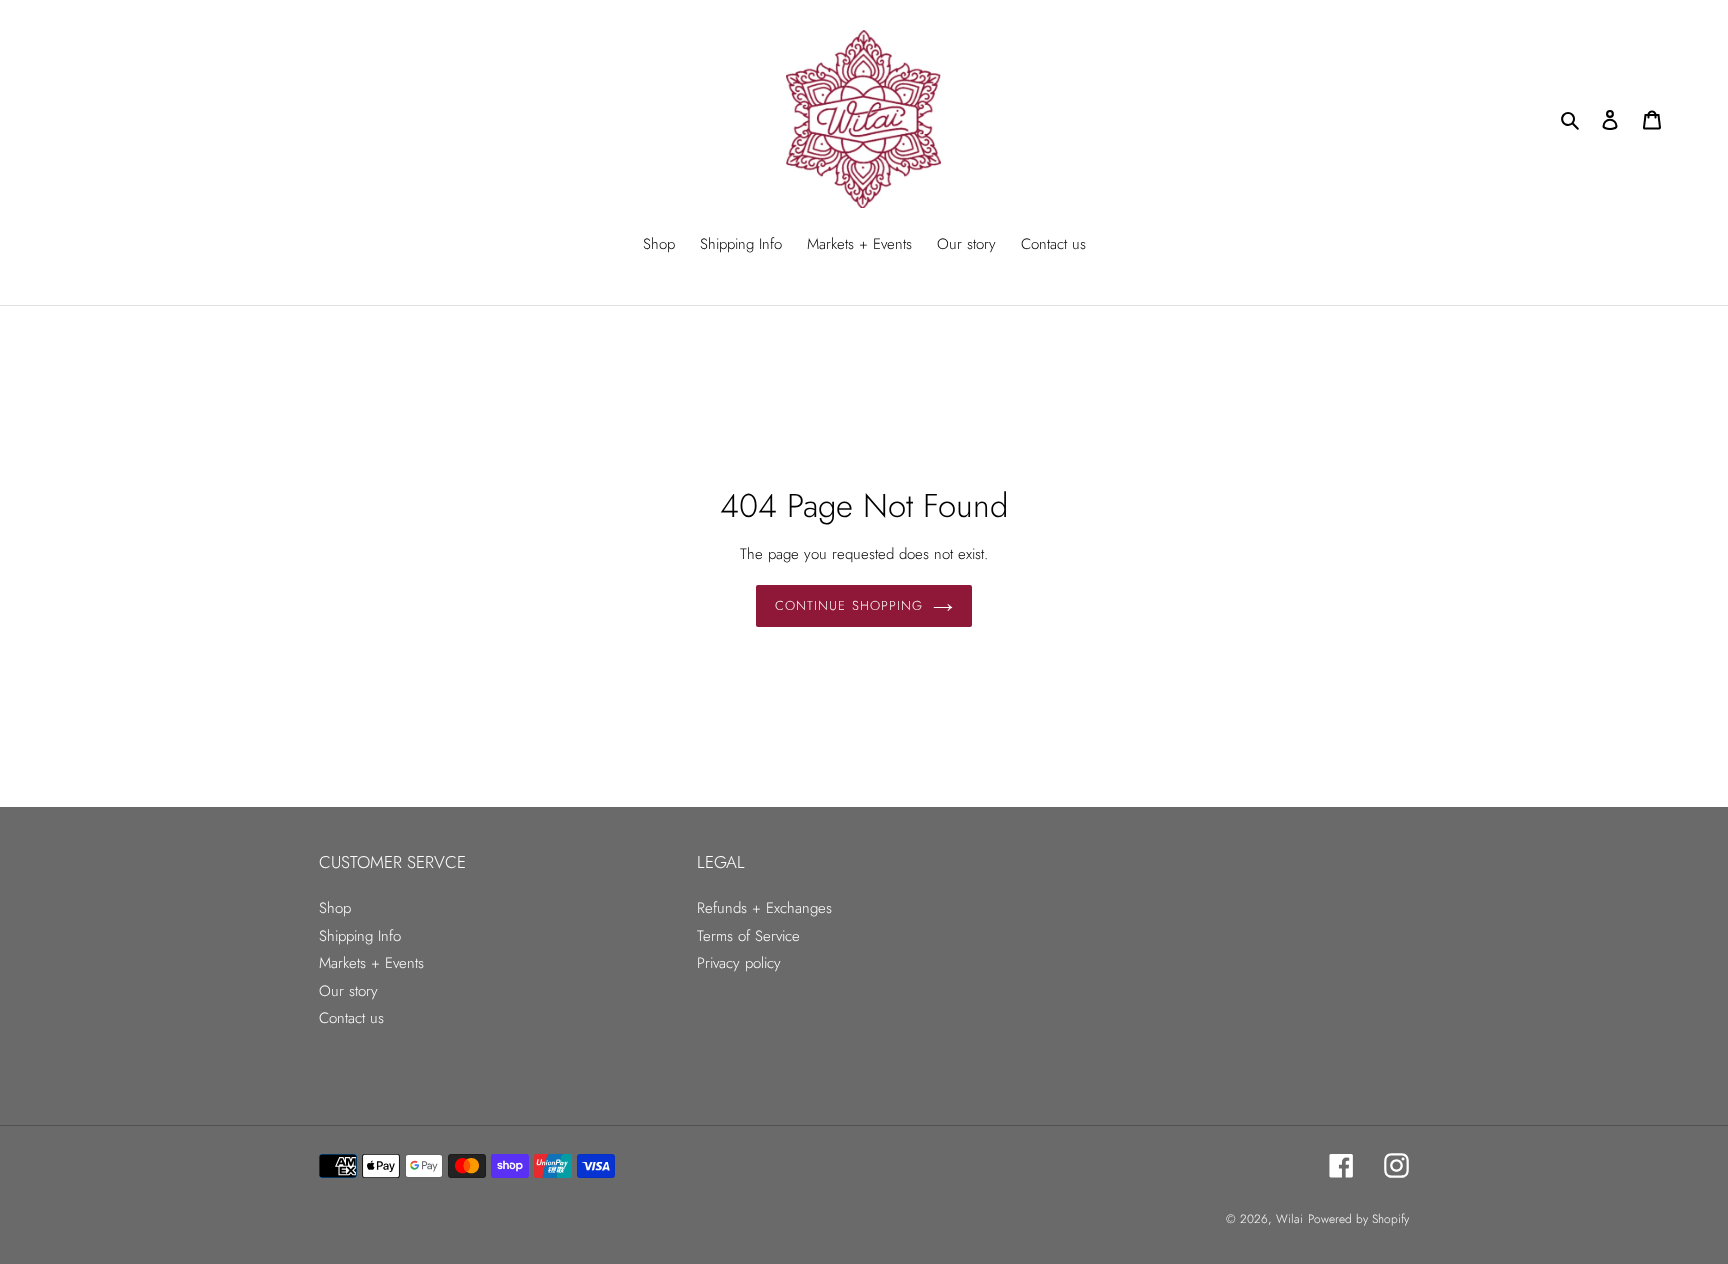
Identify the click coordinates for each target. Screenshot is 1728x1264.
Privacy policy (739, 963)
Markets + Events (371, 963)
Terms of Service (748, 936)
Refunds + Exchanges (764, 908)
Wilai (1289, 1219)
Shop (335, 908)
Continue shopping (849, 605)
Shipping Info (360, 936)
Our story (348, 991)
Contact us (351, 1018)
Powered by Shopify (1358, 1219)
